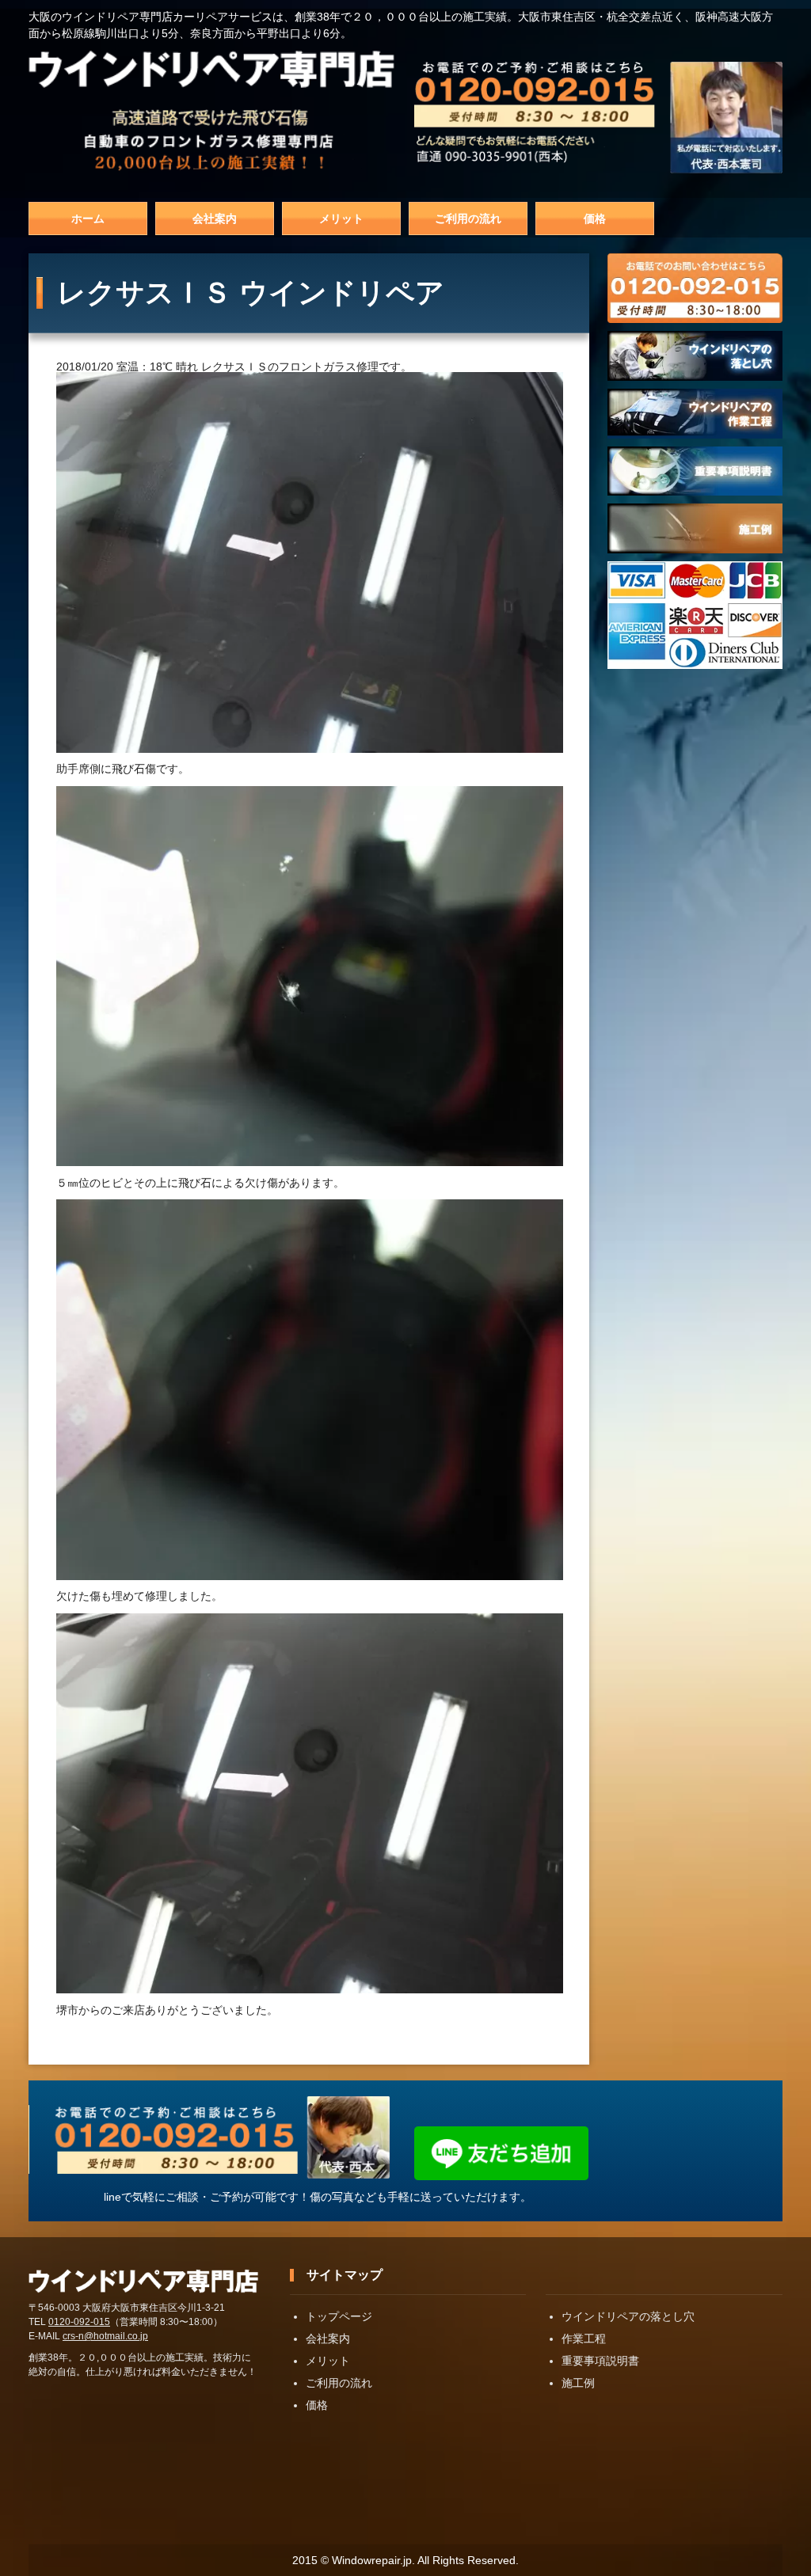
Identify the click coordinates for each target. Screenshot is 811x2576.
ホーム (88, 218)
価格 (595, 218)
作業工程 (584, 2339)
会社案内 (215, 218)
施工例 (578, 2383)
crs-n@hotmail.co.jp (105, 2336)
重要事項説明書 (600, 2361)
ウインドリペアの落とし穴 (628, 2316)
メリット (341, 218)
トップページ (339, 2316)
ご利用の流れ (468, 218)
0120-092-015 (79, 2322)
